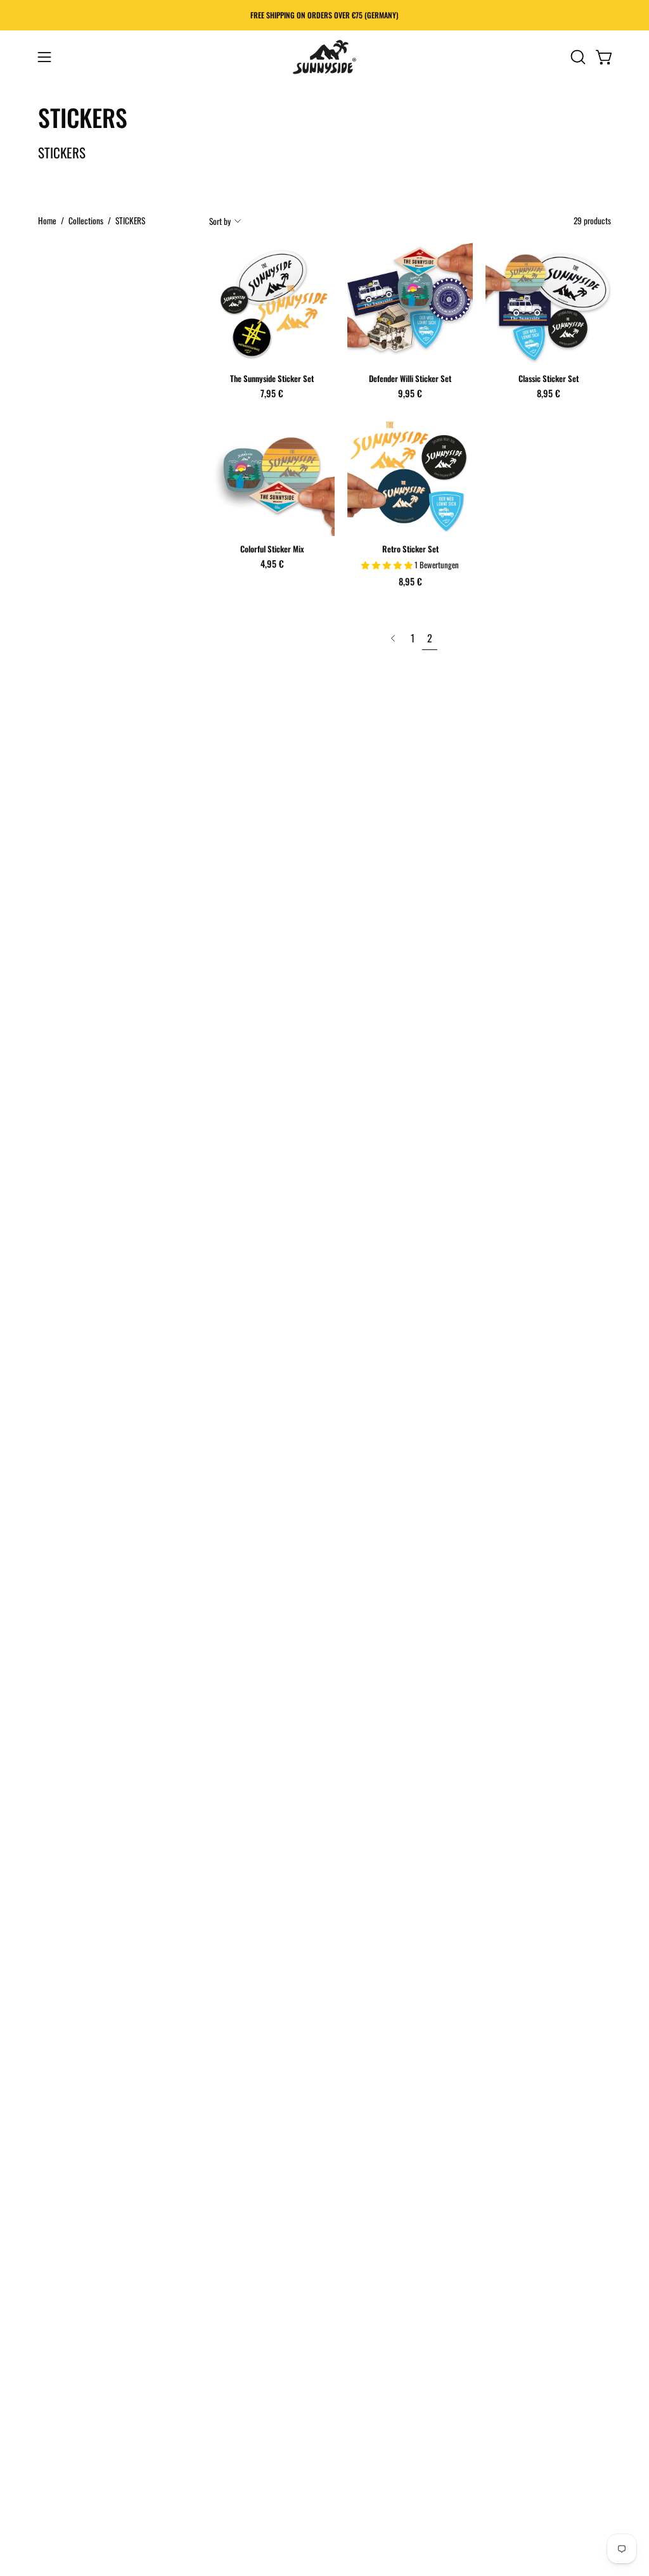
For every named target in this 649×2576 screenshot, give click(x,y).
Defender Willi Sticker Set (410, 379)
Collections (86, 220)
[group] (324, 15)
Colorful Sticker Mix (272, 550)
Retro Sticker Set (410, 550)
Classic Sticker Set (549, 379)
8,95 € (549, 393)
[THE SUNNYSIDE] (324, 57)
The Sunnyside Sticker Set (272, 379)
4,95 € (272, 564)
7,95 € (272, 393)
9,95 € (410, 393)
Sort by (220, 221)
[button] (577, 57)
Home (47, 220)
